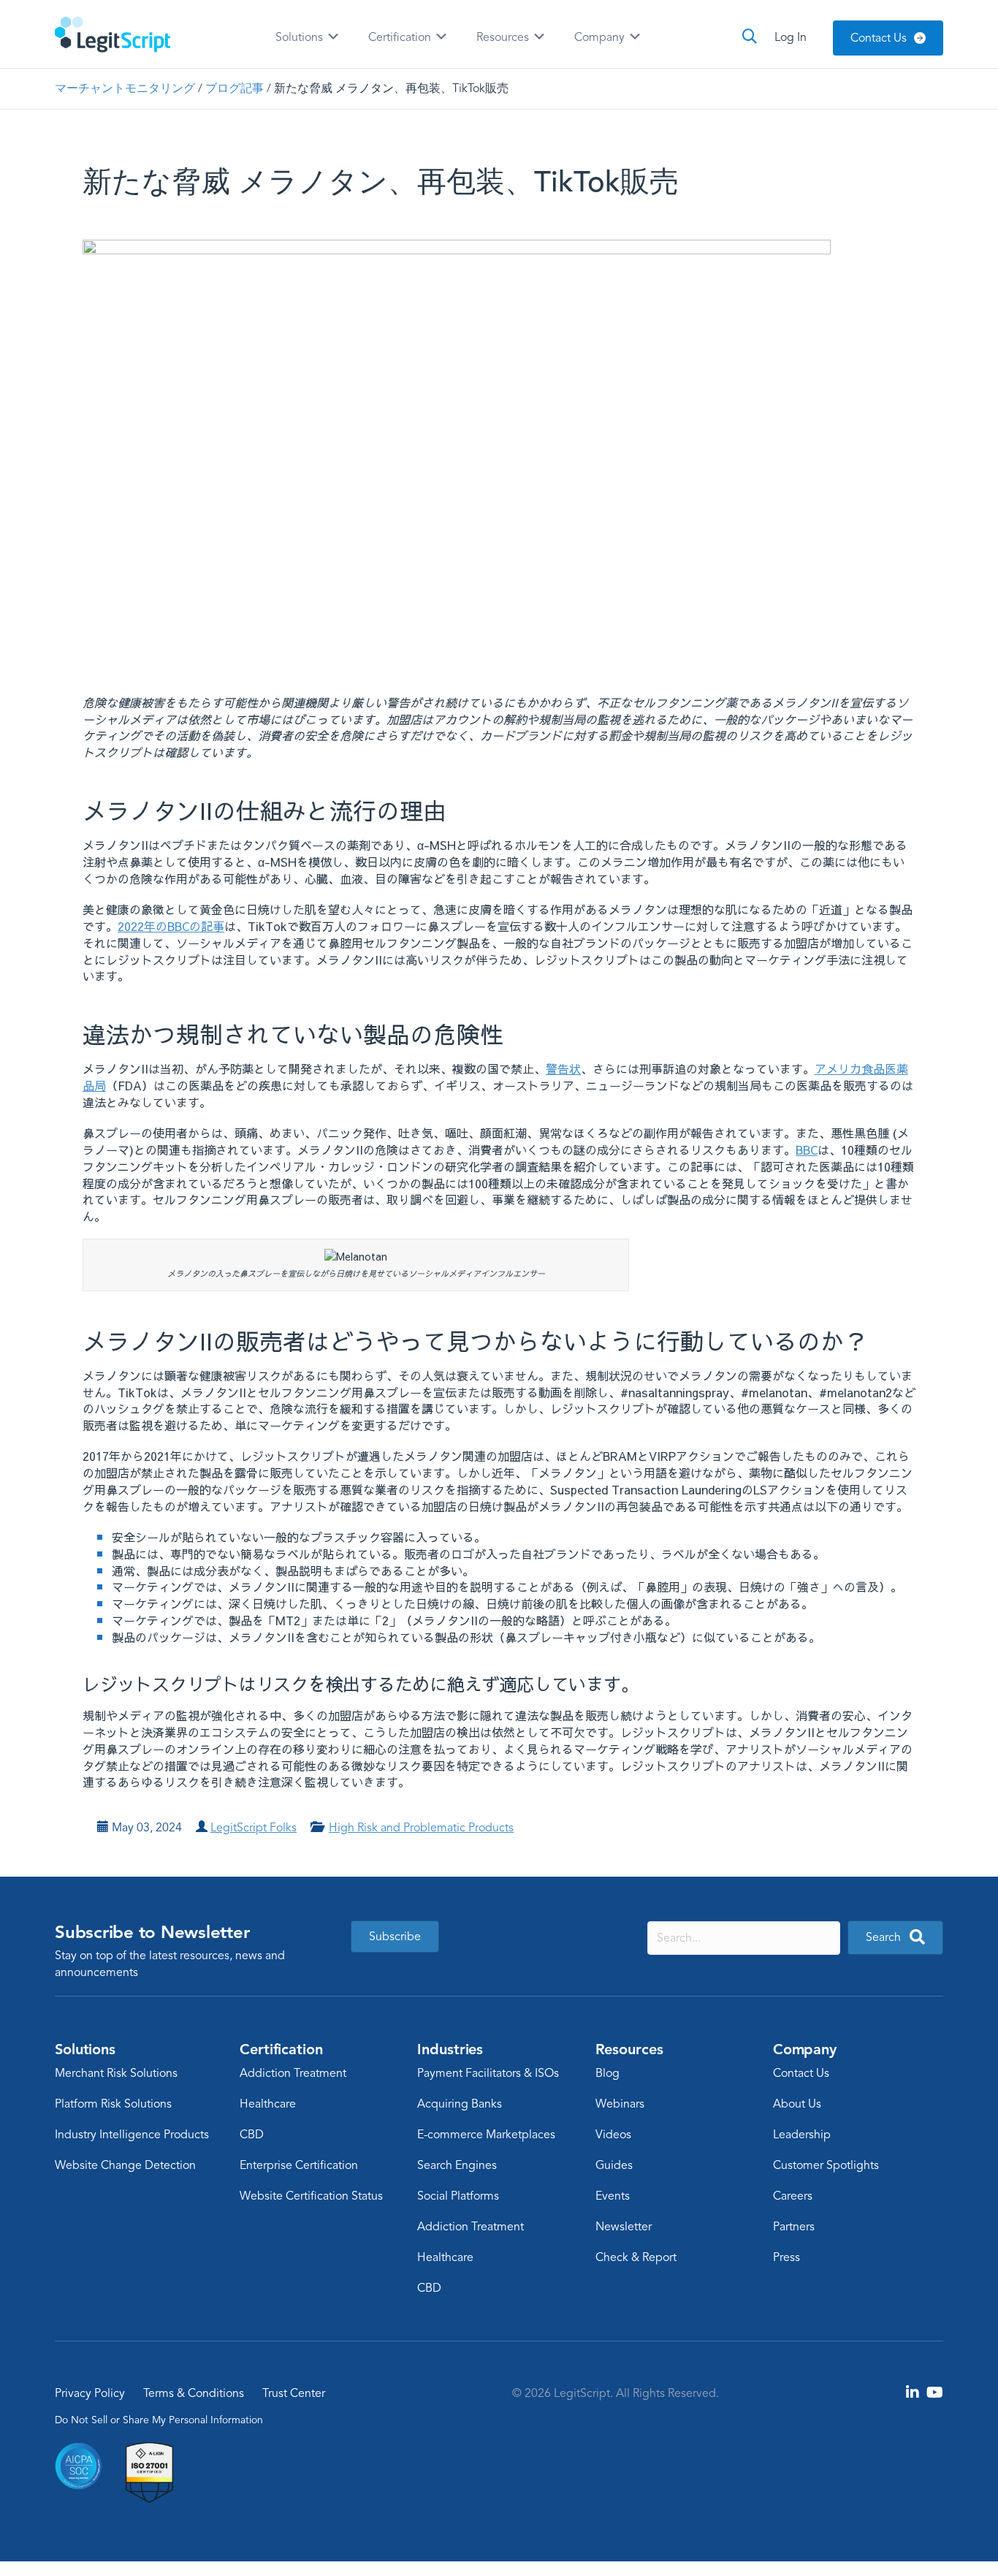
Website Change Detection (125, 2165)
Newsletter (624, 2227)
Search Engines (457, 2165)
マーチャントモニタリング (125, 88)
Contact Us (801, 2073)
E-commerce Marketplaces (486, 2135)
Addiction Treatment (293, 2073)
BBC (807, 1150)
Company (601, 37)
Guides (614, 2165)
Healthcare (268, 2104)
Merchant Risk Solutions (116, 2073)
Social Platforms (458, 2196)
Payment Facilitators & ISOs (488, 2073)
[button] (895, 1938)
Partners (794, 2227)
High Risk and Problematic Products (421, 1828)
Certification (401, 37)
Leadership (802, 2135)
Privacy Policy (90, 2393)
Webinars (620, 2104)
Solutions (301, 37)
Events (613, 2196)
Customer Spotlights (826, 2165)
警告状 (563, 1068)
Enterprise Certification (299, 2165)
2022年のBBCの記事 (171, 926)
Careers (793, 2196)
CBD (252, 2135)
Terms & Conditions (194, 2393)
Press (786, 2257)
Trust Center (294, 2393)
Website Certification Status (311, 2196)
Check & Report (636, 2257)
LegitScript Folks (254, 1828)
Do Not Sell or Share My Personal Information (159, 2420)
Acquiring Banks (460, 2104)
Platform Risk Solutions (113, 2104)
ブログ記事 (235, 88)
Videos (613, 2135)
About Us (797, 2104)
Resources (504, 37)
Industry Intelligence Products (132, 2135)
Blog (607, 2073)
